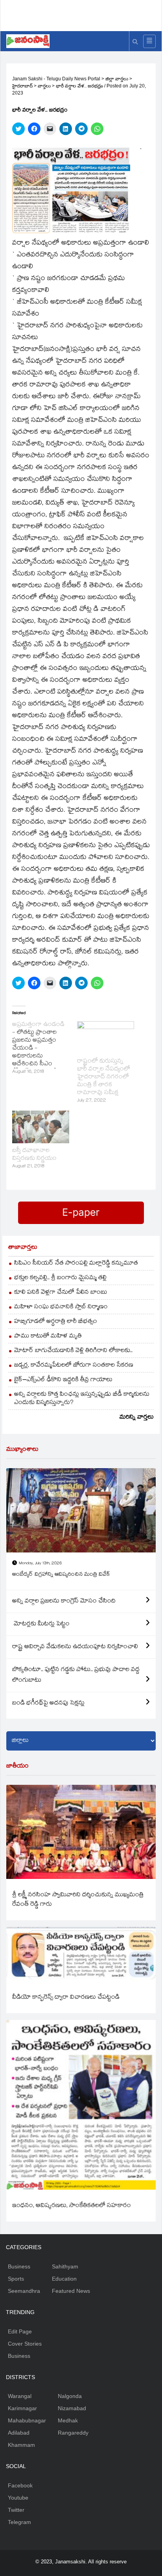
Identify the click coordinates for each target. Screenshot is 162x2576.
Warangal (20, 2396)
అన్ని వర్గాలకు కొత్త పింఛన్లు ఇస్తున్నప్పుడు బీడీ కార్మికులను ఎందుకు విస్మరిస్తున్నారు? (82, 1399)
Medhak (68, 2420)
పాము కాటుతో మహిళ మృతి (48, 1336)
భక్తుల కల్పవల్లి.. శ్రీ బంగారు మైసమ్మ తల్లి (60, 1278)
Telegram (19, 2522)
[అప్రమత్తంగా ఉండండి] (45, 1049)
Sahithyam (65, 2266)
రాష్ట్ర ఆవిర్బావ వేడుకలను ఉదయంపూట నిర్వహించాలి (75, 1647)
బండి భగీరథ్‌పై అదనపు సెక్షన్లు (48, 1703)
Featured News (71, 2291)
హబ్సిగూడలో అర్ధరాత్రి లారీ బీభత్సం (56, 1322)
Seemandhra (24, 2291)
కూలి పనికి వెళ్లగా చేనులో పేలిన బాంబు (61, 1293)
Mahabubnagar (27, 2420)
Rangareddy (73, 2433)
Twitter (16, 2510)
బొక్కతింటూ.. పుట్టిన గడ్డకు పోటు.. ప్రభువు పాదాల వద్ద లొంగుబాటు (76, 1675)
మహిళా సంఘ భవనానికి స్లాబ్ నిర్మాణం (61, 1307)
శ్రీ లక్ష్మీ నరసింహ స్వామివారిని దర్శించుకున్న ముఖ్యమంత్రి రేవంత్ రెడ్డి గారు (78, 1900)
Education (64, 2279)
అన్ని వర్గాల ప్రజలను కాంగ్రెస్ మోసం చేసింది (64, 1601)
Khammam (21, 2445)
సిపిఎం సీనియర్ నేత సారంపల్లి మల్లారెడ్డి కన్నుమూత (76, 1264)
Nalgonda (70, 2396)
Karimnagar (22, 2408)
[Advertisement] (84, 14)
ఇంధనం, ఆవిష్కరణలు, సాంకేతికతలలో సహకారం (72, 2206)
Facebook (20, 2485)
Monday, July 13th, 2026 (40, 1564)
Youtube (18, 2498)
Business (19, 2266)
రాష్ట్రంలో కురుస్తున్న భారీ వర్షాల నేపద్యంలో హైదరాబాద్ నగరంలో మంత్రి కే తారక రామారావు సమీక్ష (104, 1077)
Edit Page (20, 2331)
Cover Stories (25, 2344)
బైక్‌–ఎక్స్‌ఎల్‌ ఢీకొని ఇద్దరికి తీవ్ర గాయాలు (63, 1380)
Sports (16, 2279)
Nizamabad (72, 2408)
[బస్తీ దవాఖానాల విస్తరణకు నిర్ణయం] (41, 1127)
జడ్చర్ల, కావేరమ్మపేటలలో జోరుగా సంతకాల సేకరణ (74, 1366)
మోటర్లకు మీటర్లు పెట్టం (41, 1624)
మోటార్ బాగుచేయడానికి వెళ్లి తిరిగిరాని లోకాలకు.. (73, 1351)
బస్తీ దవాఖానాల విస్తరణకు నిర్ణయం (34, 1155)
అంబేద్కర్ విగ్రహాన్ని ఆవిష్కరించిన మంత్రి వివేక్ (61, 1575)
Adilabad (19, 2433)
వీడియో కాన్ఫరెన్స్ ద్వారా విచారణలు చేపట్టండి (66, 1998)
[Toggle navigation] (149, 41)
